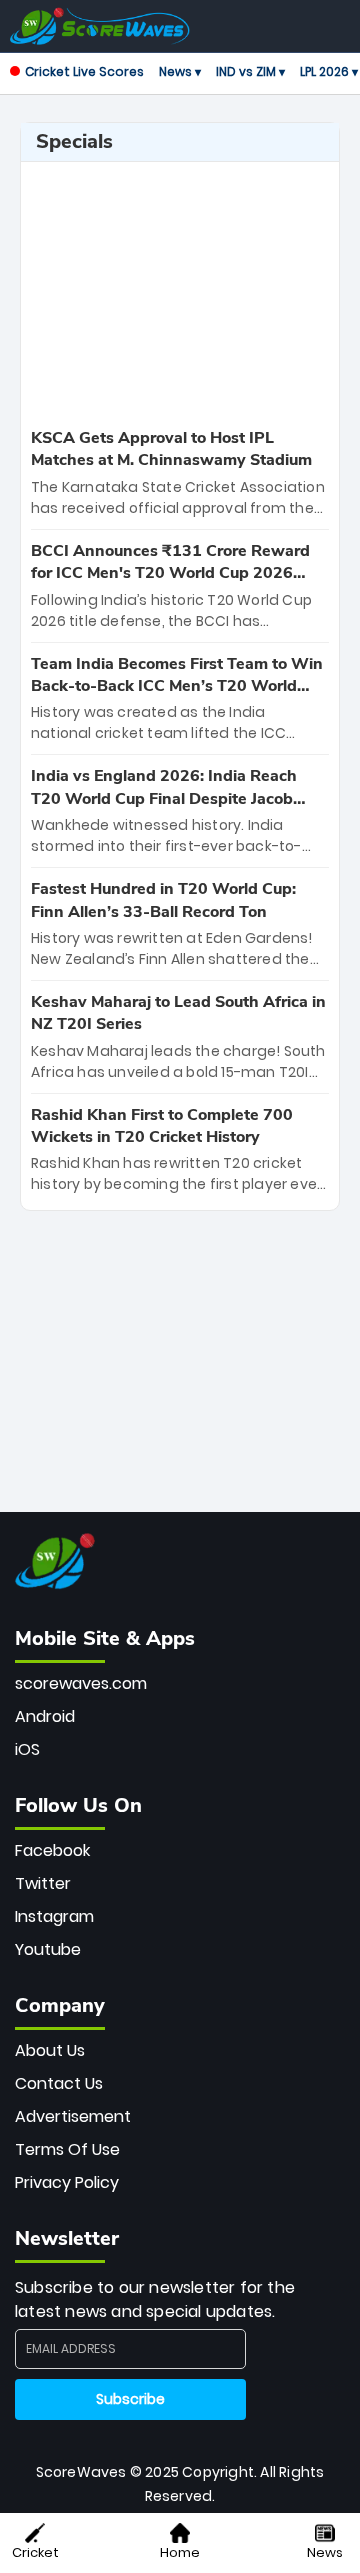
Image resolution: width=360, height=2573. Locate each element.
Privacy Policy (67, 2182)
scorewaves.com (81, 1683)
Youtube (48, 1949)
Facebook (52, 1850)
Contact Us (59, 2083)
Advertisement (73, 2116)
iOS (27, 1749)
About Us (50, 2050)
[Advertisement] (180, 292)
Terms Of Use (67, 2149)
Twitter (43, 1883)
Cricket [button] (35, 2552)
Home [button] (180, 2552)
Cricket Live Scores (84, 71)
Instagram (54, 1916)
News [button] (325, 2552)
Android (45, 1716)
